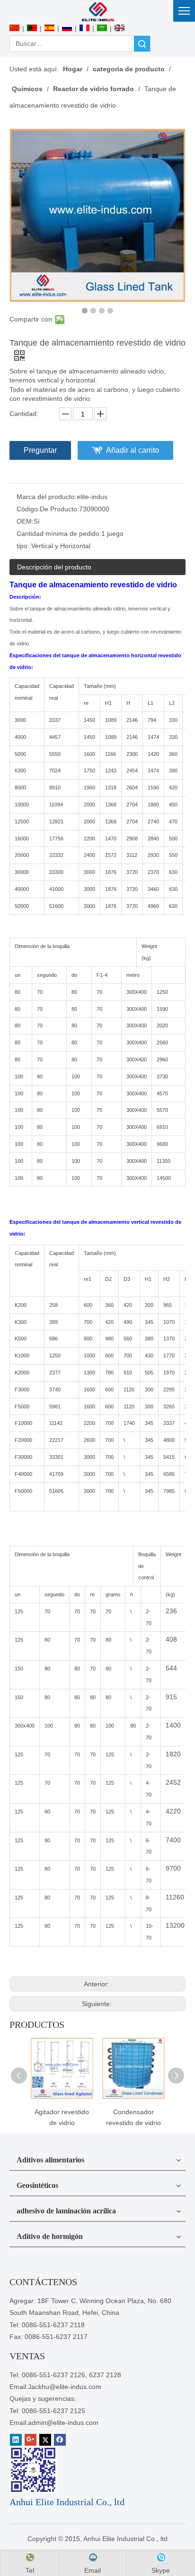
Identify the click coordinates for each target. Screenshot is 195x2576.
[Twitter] (45, 2440)
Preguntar (40, 450)
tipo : (24, 546)
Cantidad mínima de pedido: (59, 534)
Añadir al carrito (133, 450)
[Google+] (31, 2440)
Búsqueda (142, 44)
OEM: (25, 521)
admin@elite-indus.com (63, 2423)
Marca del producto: (47, 497)
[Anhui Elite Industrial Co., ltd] (97, 11)
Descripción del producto (54, 567)
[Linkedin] (16, 2440)
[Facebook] (60, 2440)
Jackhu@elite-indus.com (65, 2387)
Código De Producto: (48, 509)
